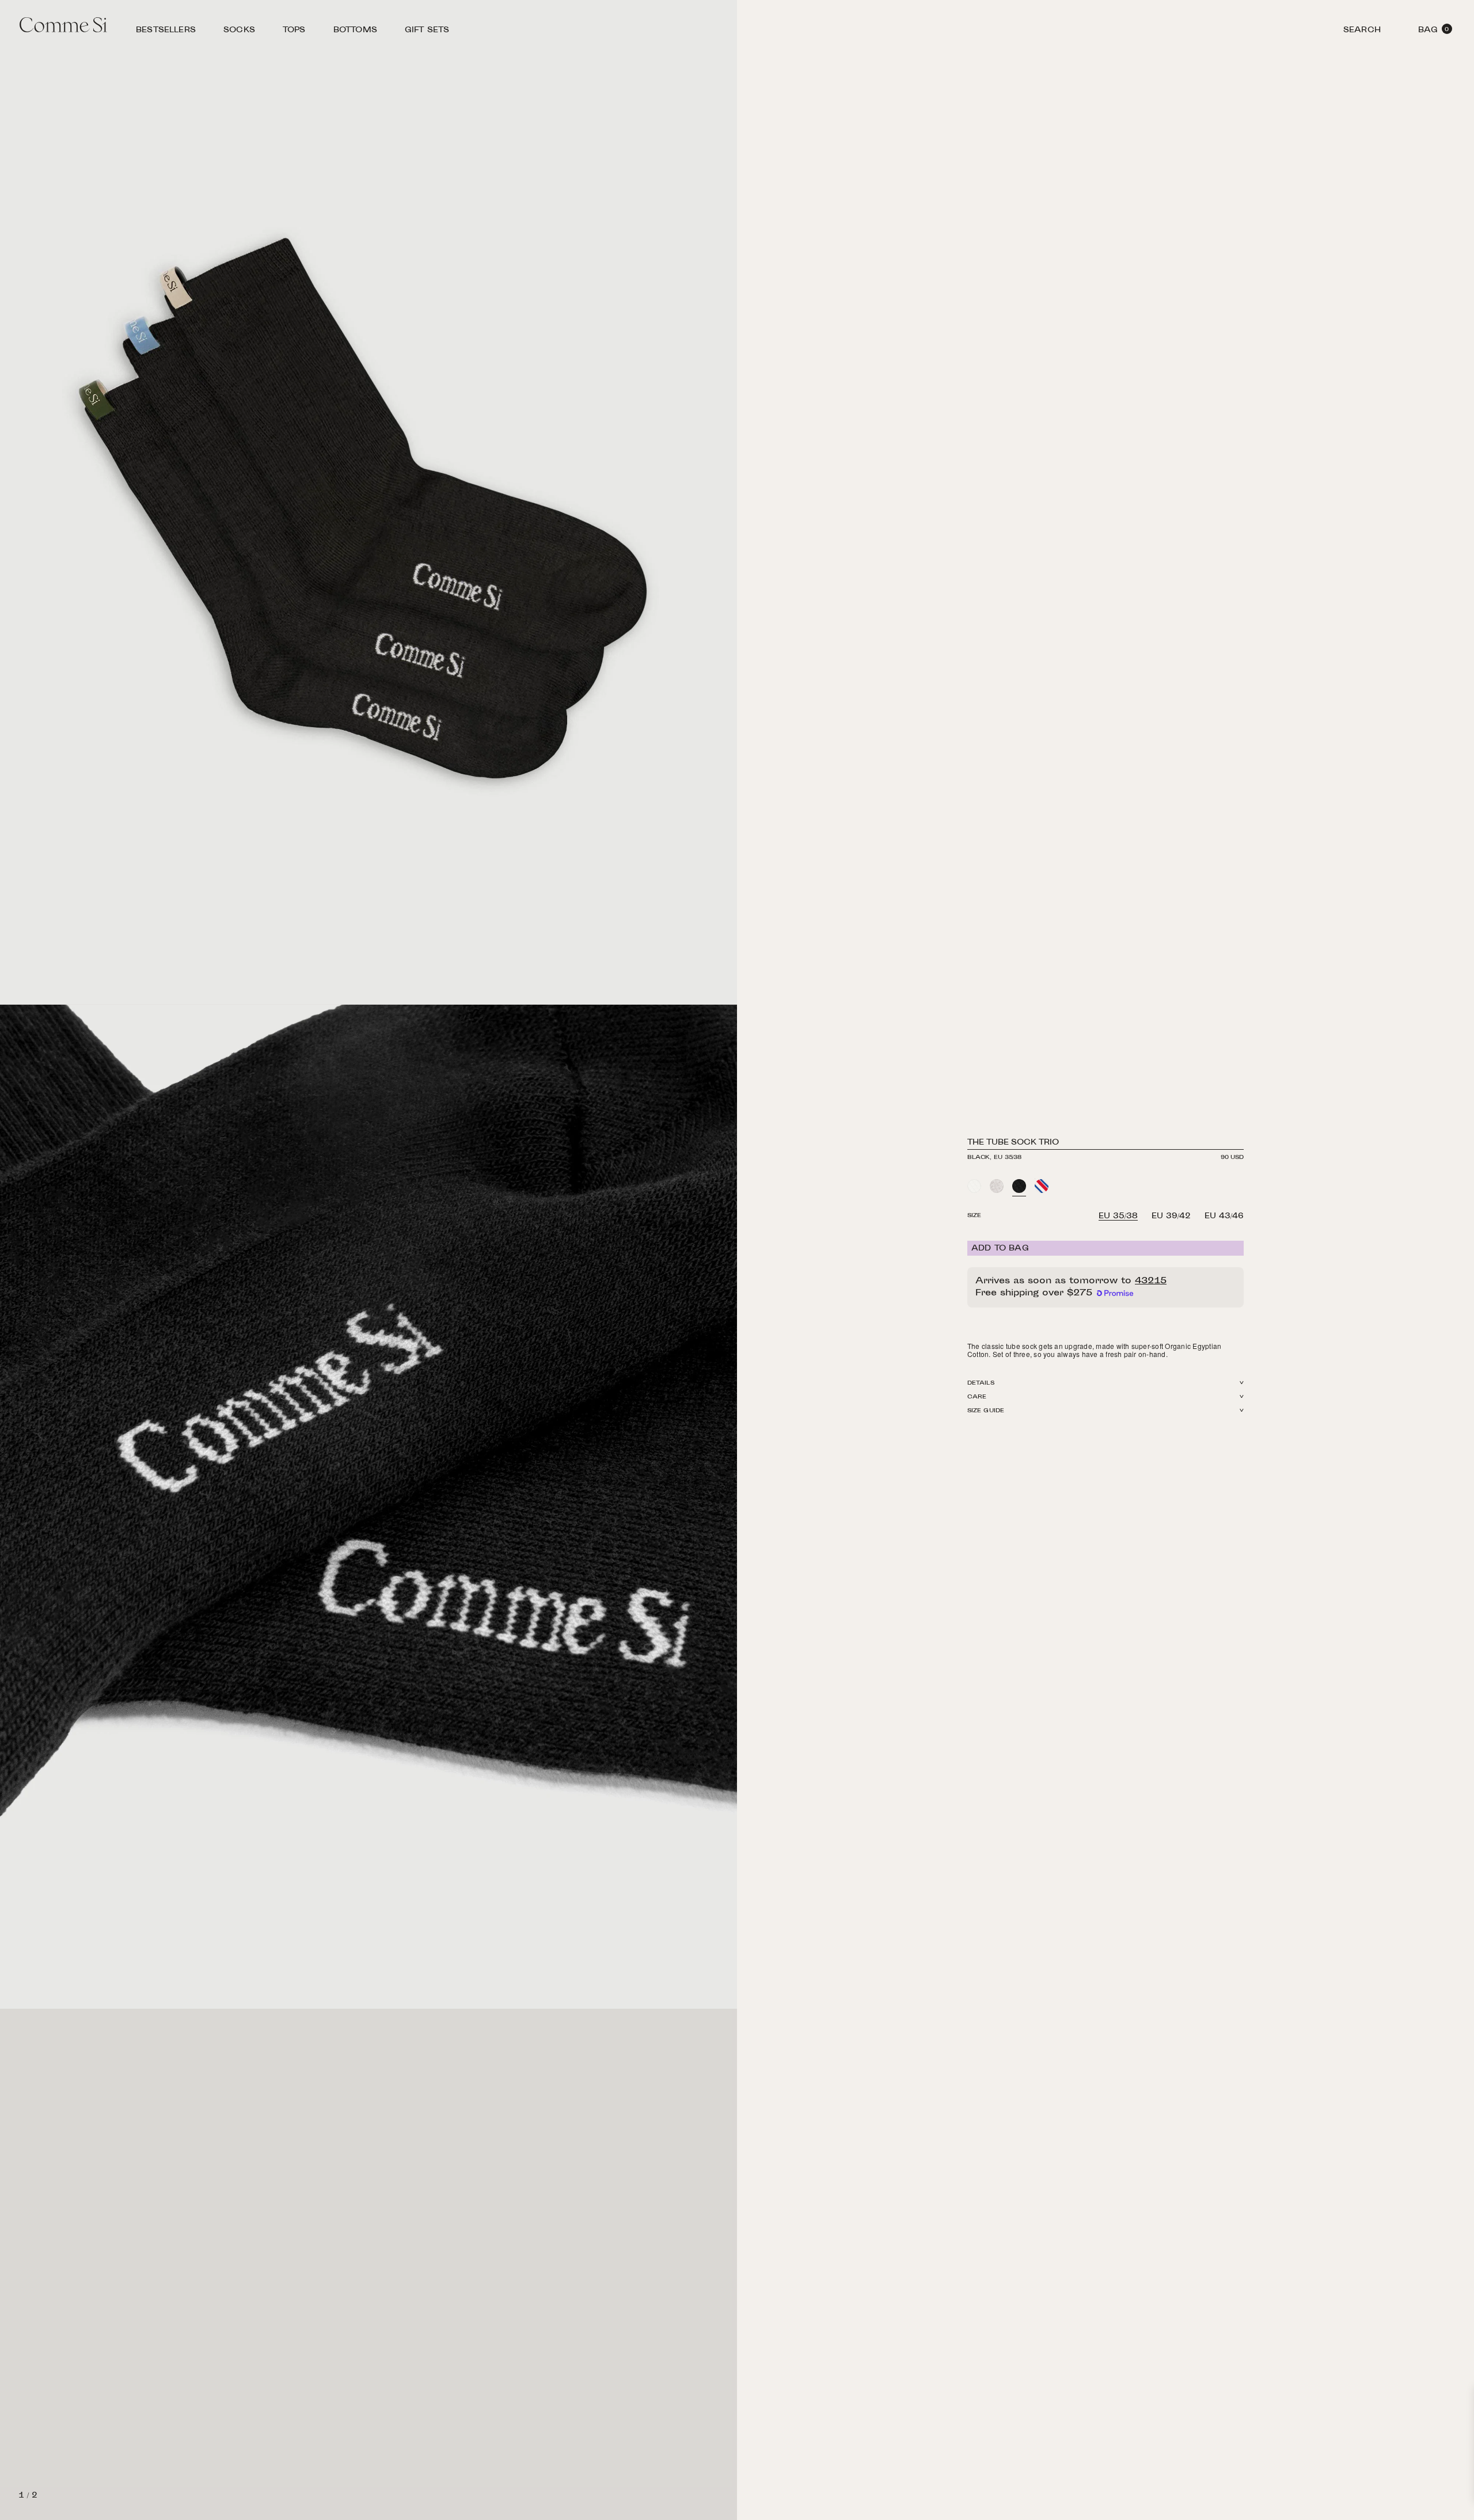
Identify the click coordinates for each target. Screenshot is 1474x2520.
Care (977, 1397)
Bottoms (355, 32)
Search (1362, 32)
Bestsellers (166, 32)
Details (981, 1383)
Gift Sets (427, 32)
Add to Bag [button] (1000, 1249)
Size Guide (986, 1411)
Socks (239, 32)
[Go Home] (63, 26)
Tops (294, 32)
